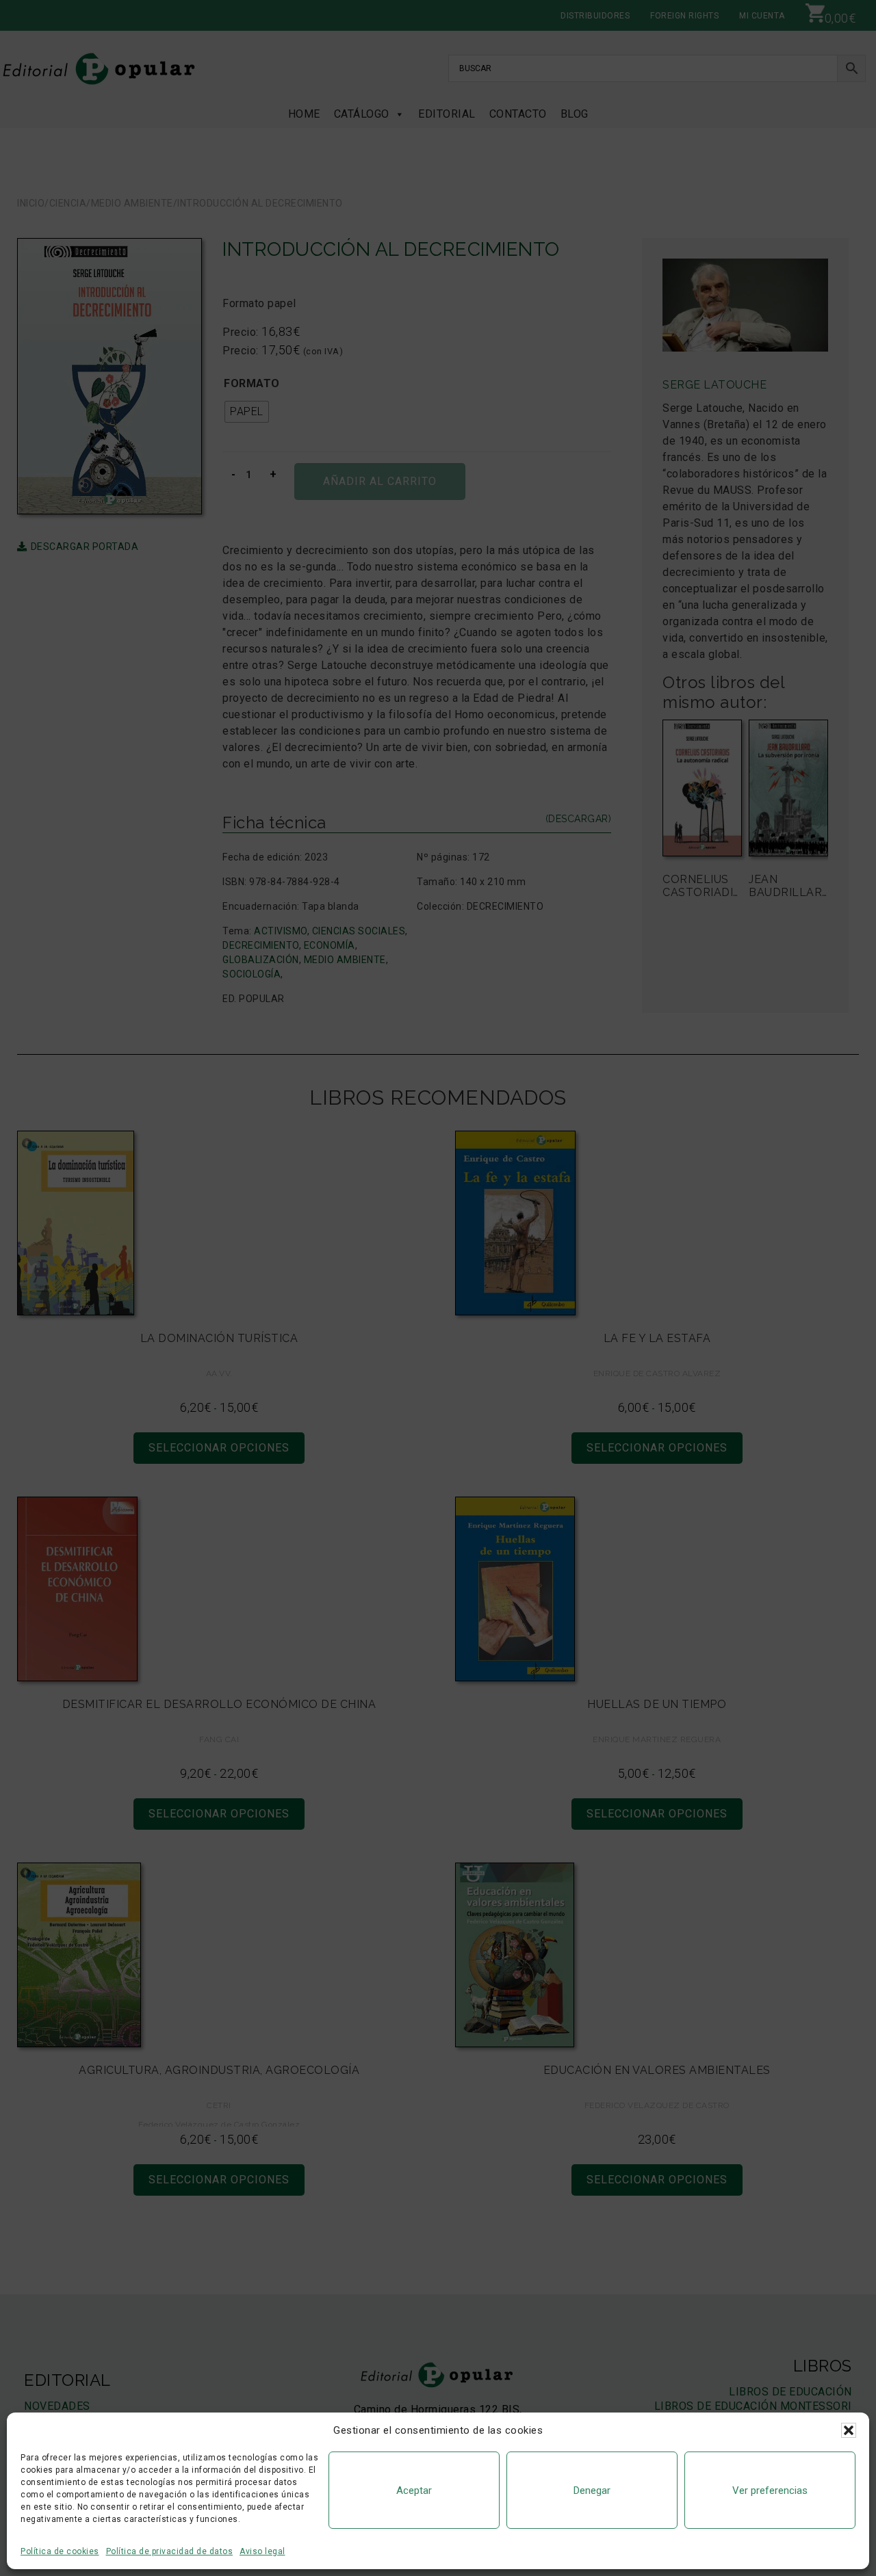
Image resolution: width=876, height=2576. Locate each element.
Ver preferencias (770, 2490)
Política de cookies (60, 2551)
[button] (849, 2430)
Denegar (592, 2490)
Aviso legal (262, 2551)
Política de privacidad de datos (170, 2551)
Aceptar (414, 2490)
